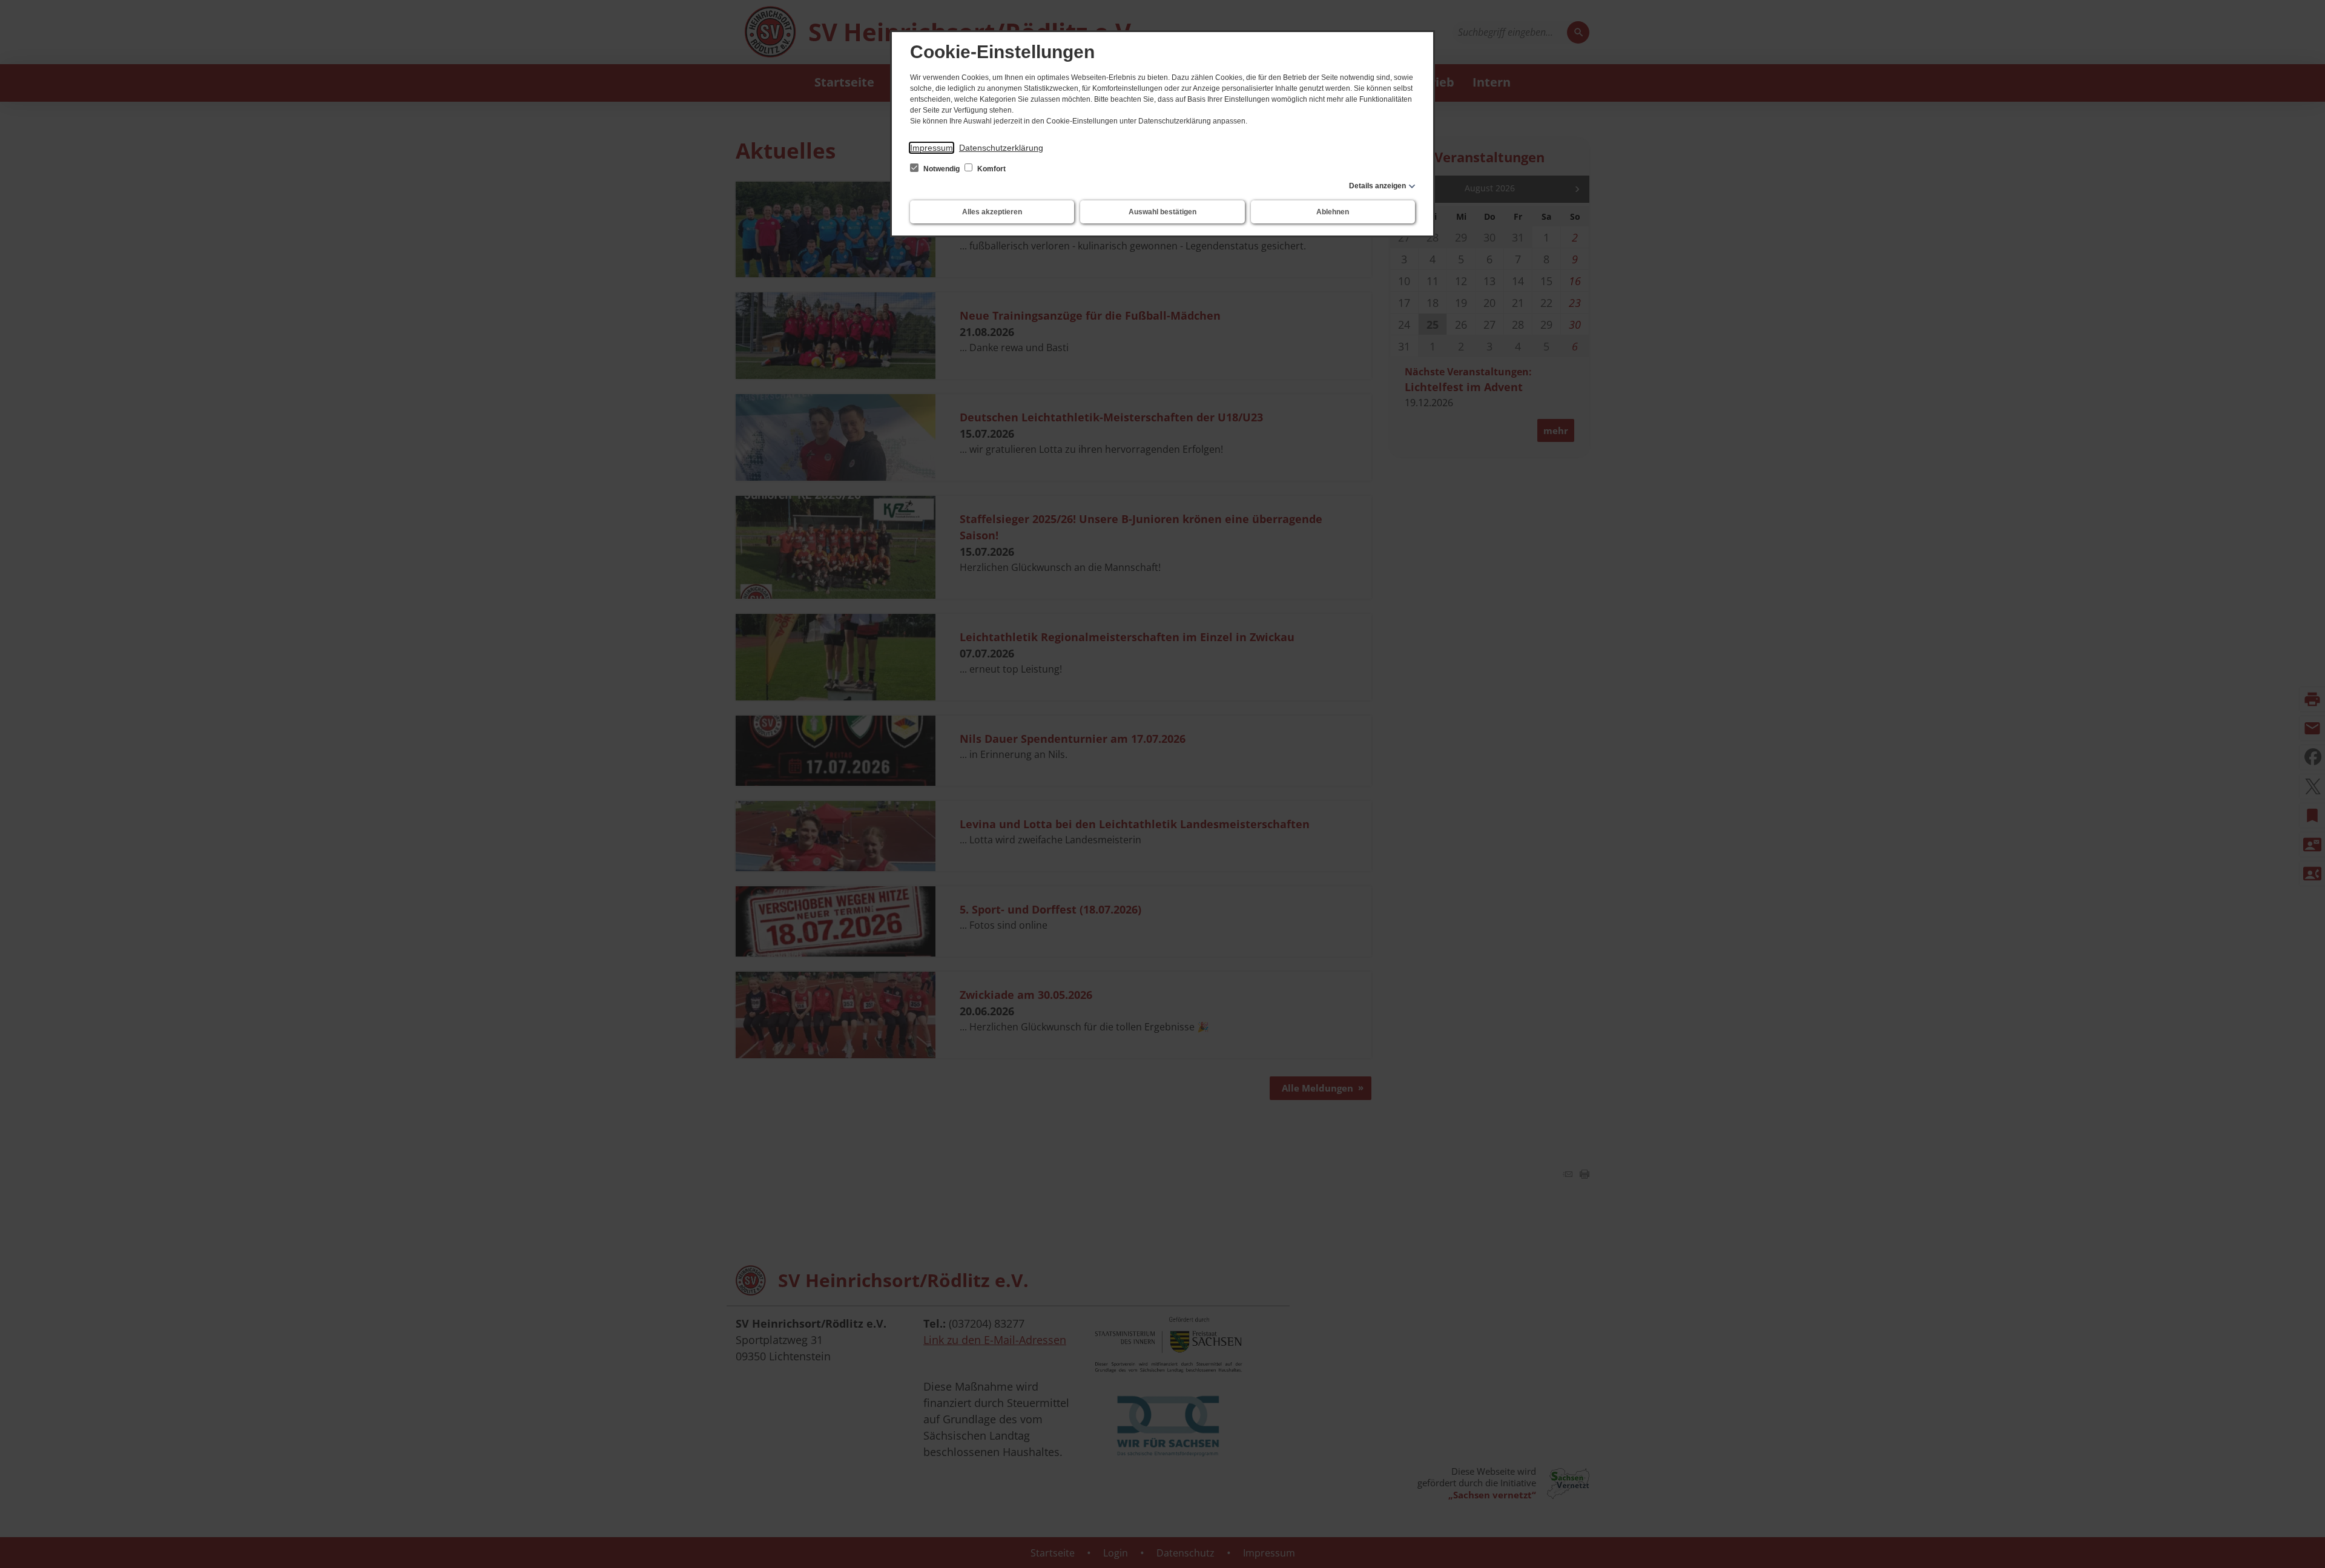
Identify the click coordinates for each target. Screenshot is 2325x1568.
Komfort (991, 169)
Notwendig (942, 169)
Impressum (932, 148)
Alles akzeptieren (992, 212)
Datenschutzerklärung (1001, 148)
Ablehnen (1333, 212)
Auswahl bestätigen (1162, 212)
